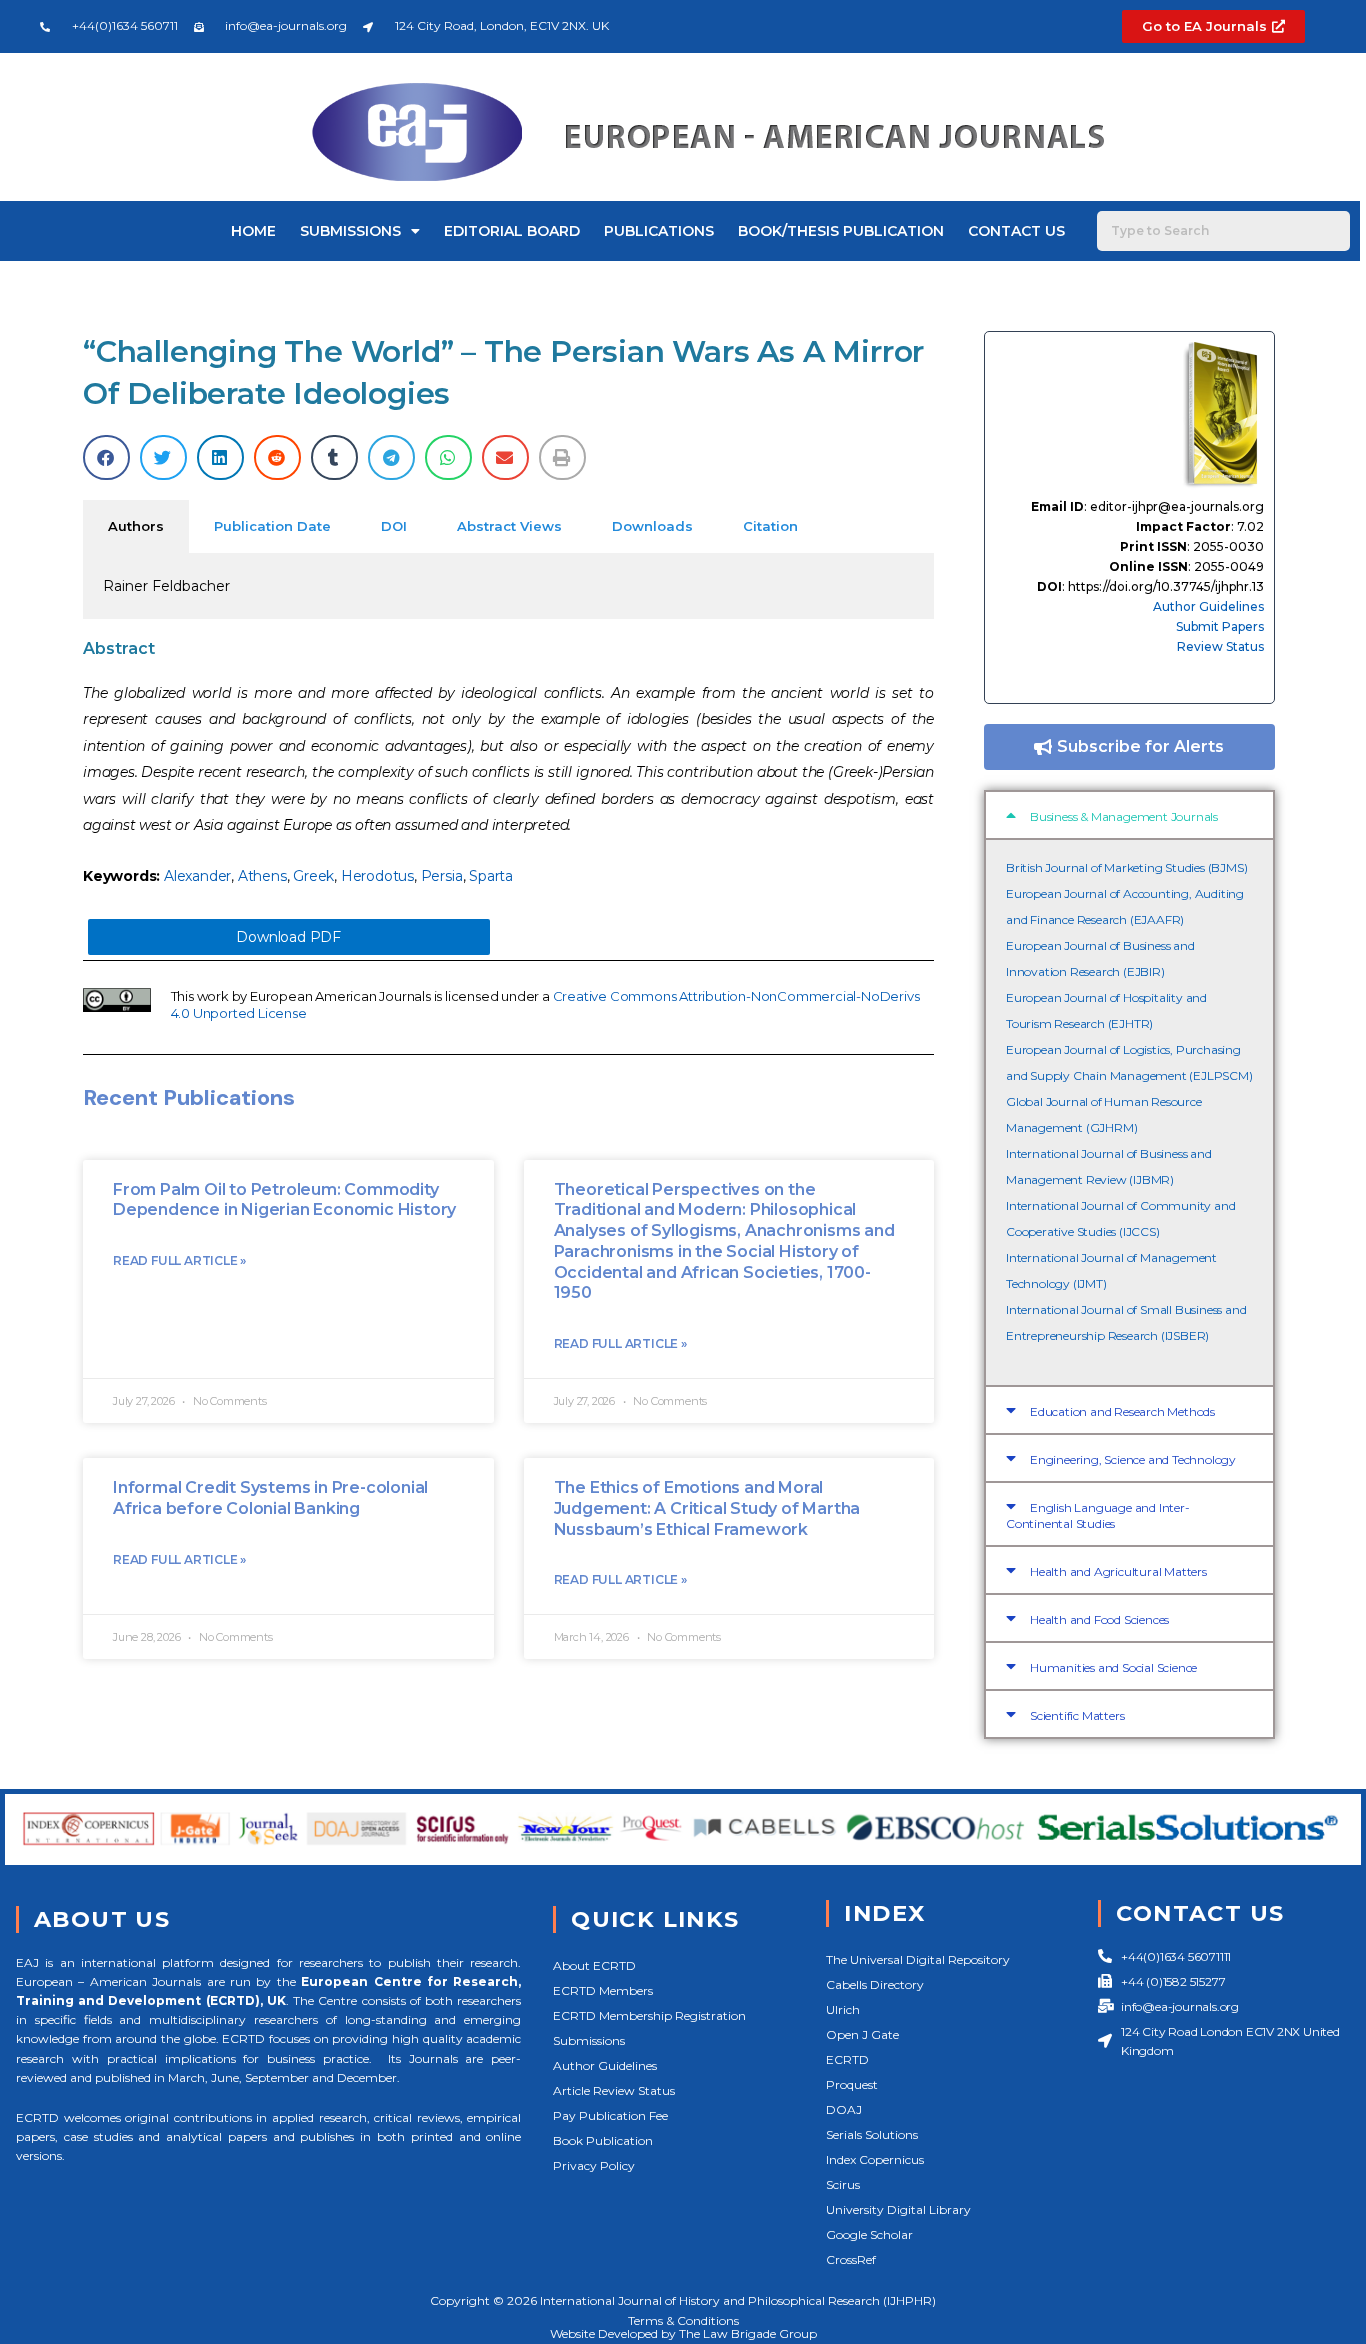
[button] (106, 457)
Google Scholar (869, 2234)
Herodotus (377, 876)
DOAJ (844, 2109)
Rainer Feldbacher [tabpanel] (166, 586)
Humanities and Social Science (1113, 1667)
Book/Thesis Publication (841, 231)
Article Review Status (614, 2090)
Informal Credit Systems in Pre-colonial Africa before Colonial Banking (270, 1498)
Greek (313, 876)
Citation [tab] (770, 526)
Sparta (491, 876)
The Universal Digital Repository (918, 1959)
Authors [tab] (136, 526)
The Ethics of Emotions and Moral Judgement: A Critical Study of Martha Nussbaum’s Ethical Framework (707, 1508)
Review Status (1220, 646)
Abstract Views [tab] (509, 526)
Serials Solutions (872, 2134)
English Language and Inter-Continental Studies (1098, 1515)
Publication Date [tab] (272, 526)
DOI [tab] (394, 526)
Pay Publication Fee (610, 2115)
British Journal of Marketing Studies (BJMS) (1126, 867)
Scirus (843, 2184)
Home (253, 231)
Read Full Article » (179, 1260)
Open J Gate (862, 2034)
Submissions (350, 231)
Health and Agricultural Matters (1118, 1571)
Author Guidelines (1208, 606)
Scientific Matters (1077, 1715)
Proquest (852, 2084)
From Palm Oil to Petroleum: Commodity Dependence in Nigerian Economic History (284, 1200)
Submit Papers (1220, 626)
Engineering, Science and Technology (1133, 1459)
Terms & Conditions (683, 2320)
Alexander (197, 876)
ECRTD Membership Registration (649, 2015)
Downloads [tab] (652, 526)
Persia (442, 876)
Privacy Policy (594, 2165)
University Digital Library (898, 2209)
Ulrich (843, 2009)
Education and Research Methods (1122, 1411)
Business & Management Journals (1124, 816)
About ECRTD (594, 1965)
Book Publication (603, 2140)
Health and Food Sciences (1099, 1619)
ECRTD (847, 2059)
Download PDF (288, 937)
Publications (659, 231)
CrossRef (851, 2259)
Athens (262, 876)
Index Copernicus (875, 2159)
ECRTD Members (603, 1990)
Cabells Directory (875, 1984)
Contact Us (1016, 231)
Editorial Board (512, 231)
